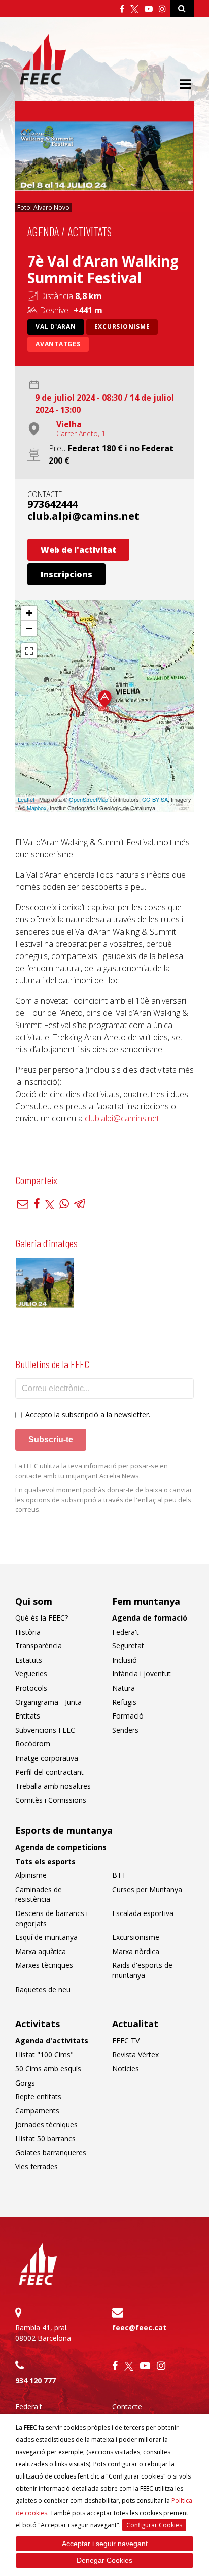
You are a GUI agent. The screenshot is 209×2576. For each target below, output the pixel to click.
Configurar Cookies (154, 2525)
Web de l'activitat (78, 550)
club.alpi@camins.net (83, 516)
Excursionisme (122, 327)
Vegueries (31, 1674)
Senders (125, 1730)
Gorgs (25, 2083)
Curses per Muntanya (147, 1889)
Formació (128, 1716)
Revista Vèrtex (135, 2054)
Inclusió (125, 1660)
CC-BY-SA (155, 799)
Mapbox (37, 808)
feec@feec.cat (139, 2327)
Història (28, 1632)
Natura (124, 1688)
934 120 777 (36, 2380)
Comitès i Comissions (51, 1800)
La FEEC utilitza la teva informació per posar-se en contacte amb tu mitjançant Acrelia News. (92, 1471)
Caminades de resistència (39, 1894)
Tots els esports (45, 1861)
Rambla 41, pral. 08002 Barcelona (43, 2333)
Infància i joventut (142, 1674)
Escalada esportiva (143, 1913)
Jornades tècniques (46, 2124)
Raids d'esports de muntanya (142, 1970)
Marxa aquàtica (41, 1951)
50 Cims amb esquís (48, 2069)
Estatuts (29, 1660)
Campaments (37, 2111)
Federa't (126, 1632)
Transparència (39, 1646)
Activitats (90, 231)
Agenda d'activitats (52, 2041)
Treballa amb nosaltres (53, 1786)
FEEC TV (126, 2041)
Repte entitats (38, 2096)
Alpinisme (31, 1875)
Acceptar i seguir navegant (105, 2544)
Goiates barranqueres (51, 2152)
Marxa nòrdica (136, 1951)
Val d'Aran (56, 327)
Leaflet (26, 799)
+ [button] (29, 613)
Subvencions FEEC (45, 1730)
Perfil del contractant (49, 1772)
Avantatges (58, 344)
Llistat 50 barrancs (45, 2139)
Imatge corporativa (47, 1758)
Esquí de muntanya (46, 1937)
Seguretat (128, 1646)
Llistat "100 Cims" (44, 2054)
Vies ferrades (37, 2167)
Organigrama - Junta (48, 1702)
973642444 (53, 504)
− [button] (29, 628)
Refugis (124, 1702)
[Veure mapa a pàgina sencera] (29, 651)
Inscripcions (66, 574)
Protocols (31, 1688)
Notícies (126, 2069)
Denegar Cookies (104, 2560)
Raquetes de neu (43, 1989)
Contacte (127, 2407)
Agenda (43, 231)
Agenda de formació (150, 1618)
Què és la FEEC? (42, 1618)
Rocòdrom (33, 1744)
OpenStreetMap (89, 799)
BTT (119, 1875)
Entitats (28, 1716)
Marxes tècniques (44, 1965)
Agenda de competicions (61, 1847)
